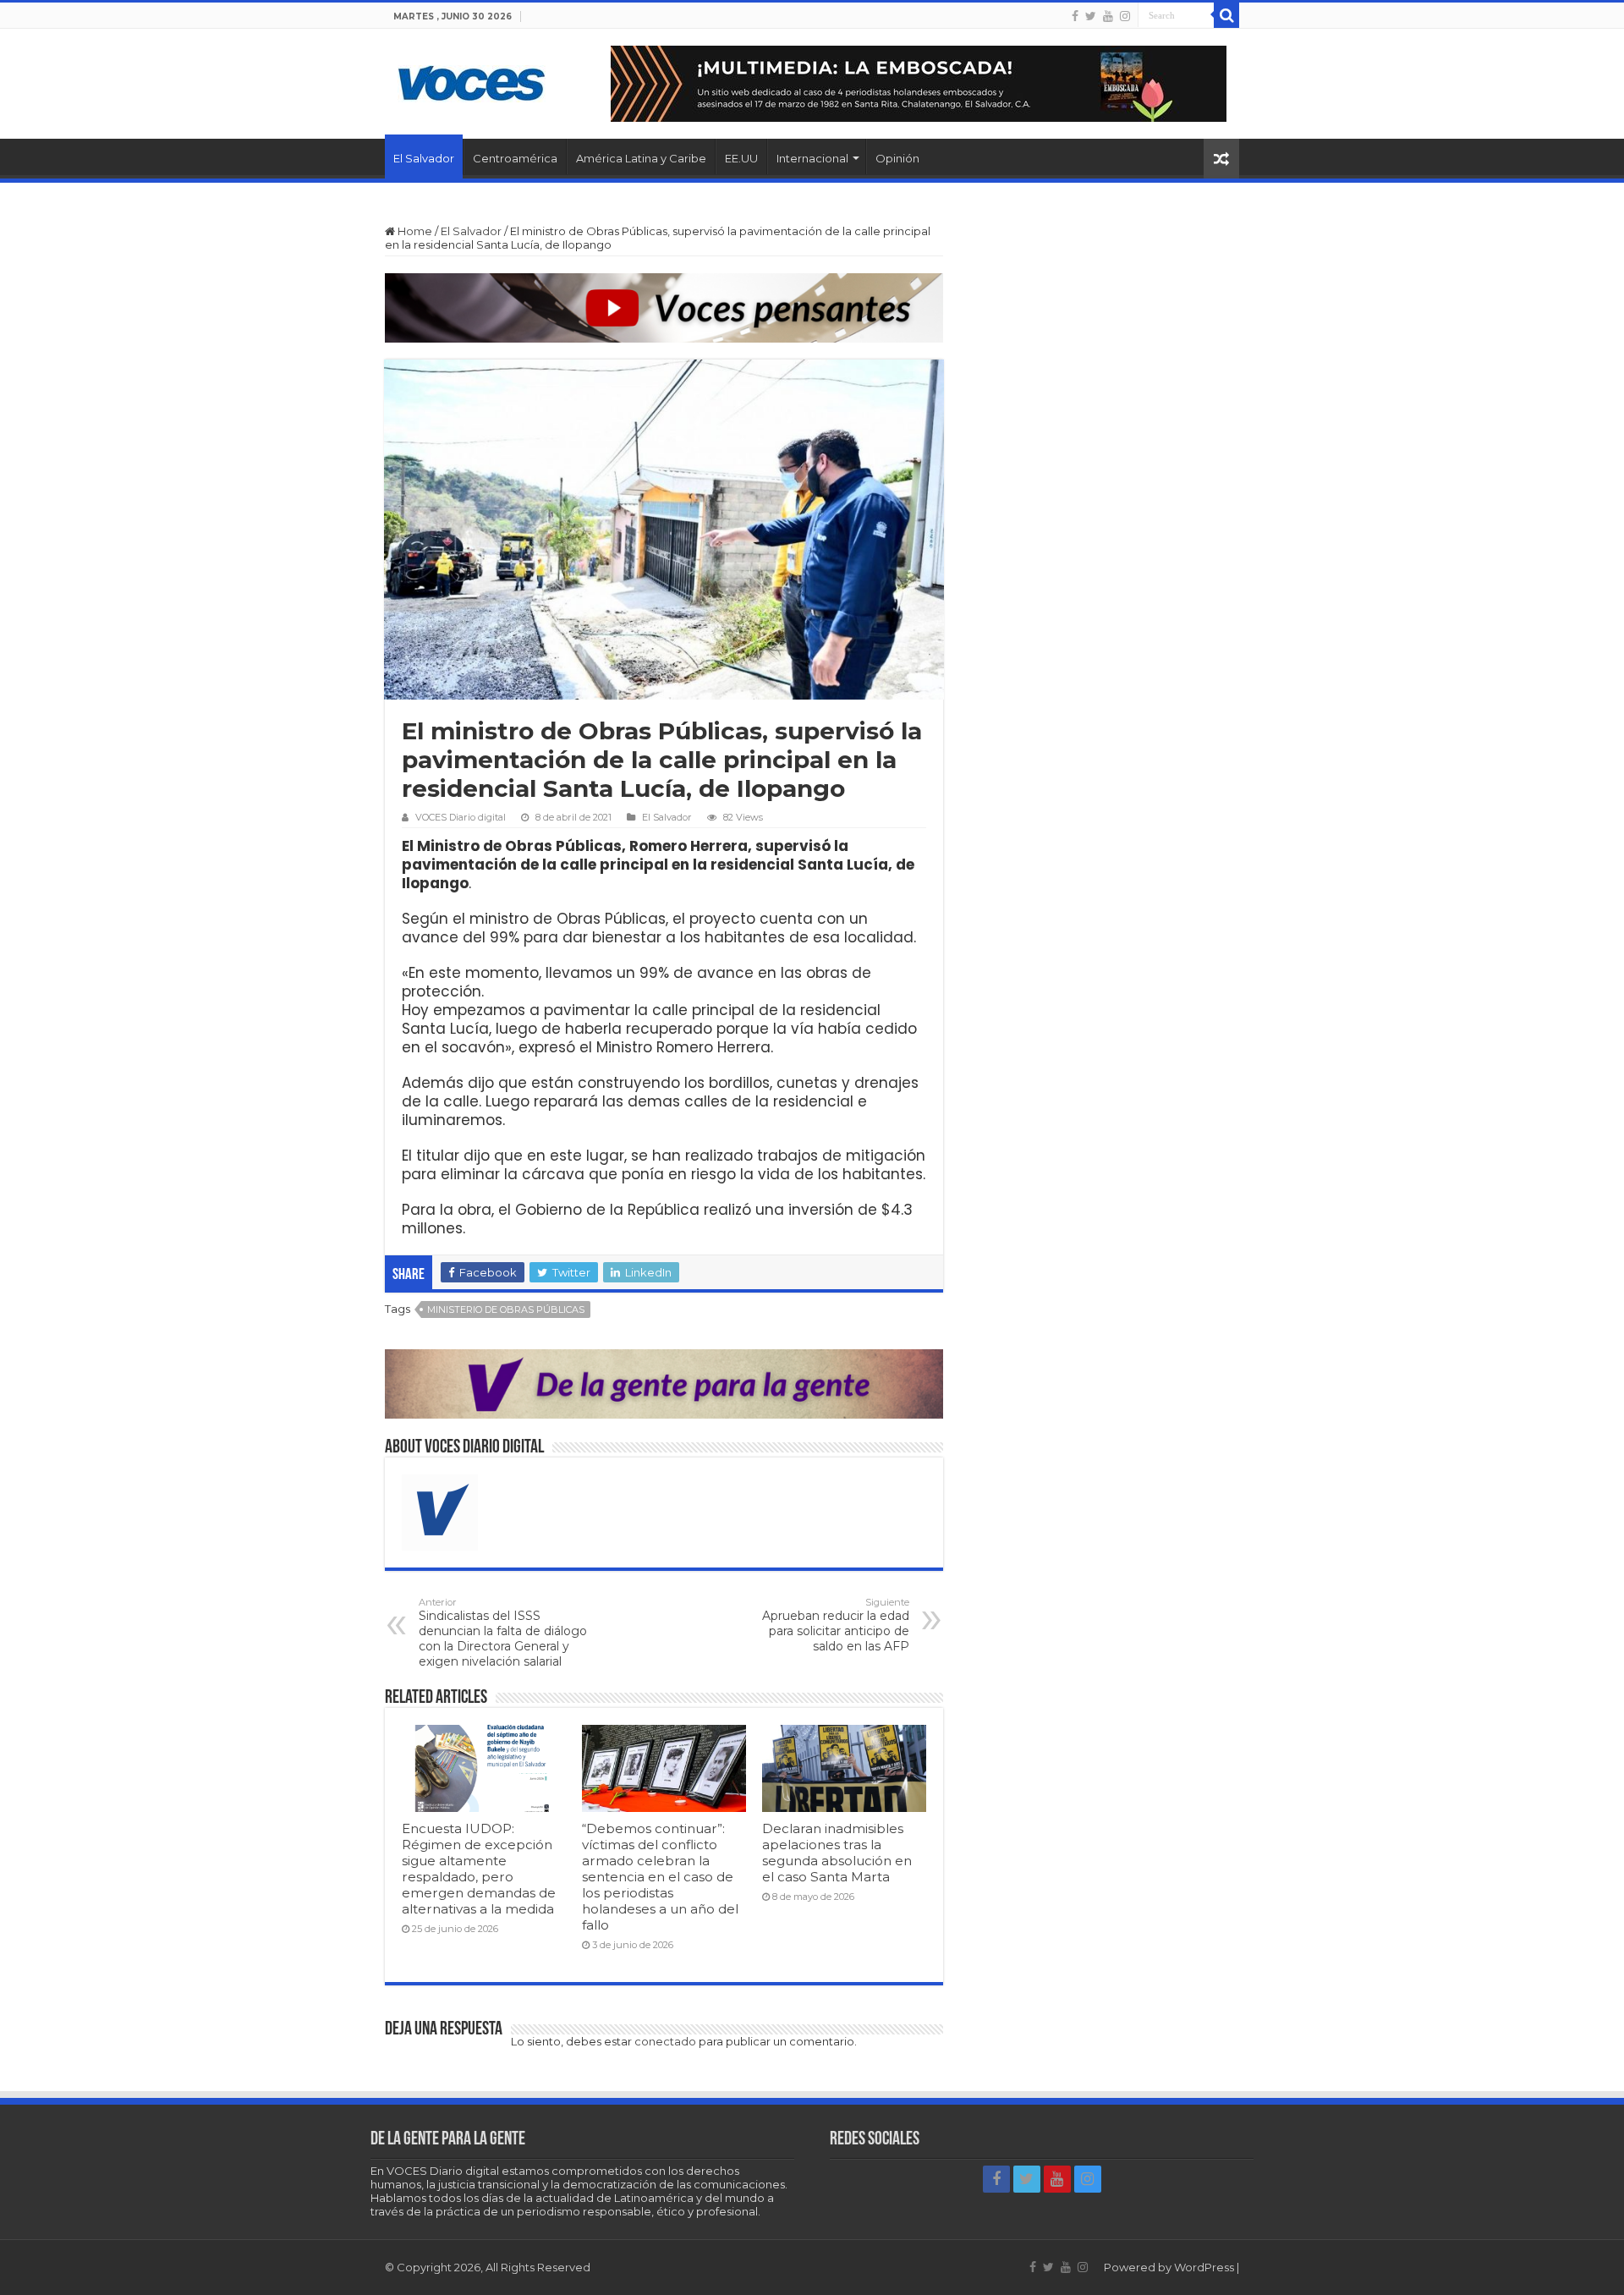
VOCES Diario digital (461, 817)
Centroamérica (515, 158)
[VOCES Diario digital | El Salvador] (472, 80)
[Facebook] (1075, 16)
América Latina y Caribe (641, 158)
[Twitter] (1091, 16)
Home (414, 231)
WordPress (1204, 2267)
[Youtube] (1108, 16)
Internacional (812, 158)
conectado (665, 2041)
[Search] (1226, 15)
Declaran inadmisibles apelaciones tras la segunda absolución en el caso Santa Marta (837, 1853)
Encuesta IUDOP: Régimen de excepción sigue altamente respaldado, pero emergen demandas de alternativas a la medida (479, 1869)
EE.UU (741, 158)
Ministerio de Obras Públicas (506, 1309)
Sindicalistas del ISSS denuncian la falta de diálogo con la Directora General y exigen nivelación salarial (503, 1633)
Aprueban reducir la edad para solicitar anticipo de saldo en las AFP (836, 1625)
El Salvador (424, 158)
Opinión (897, 158)
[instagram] (1125, 16)
